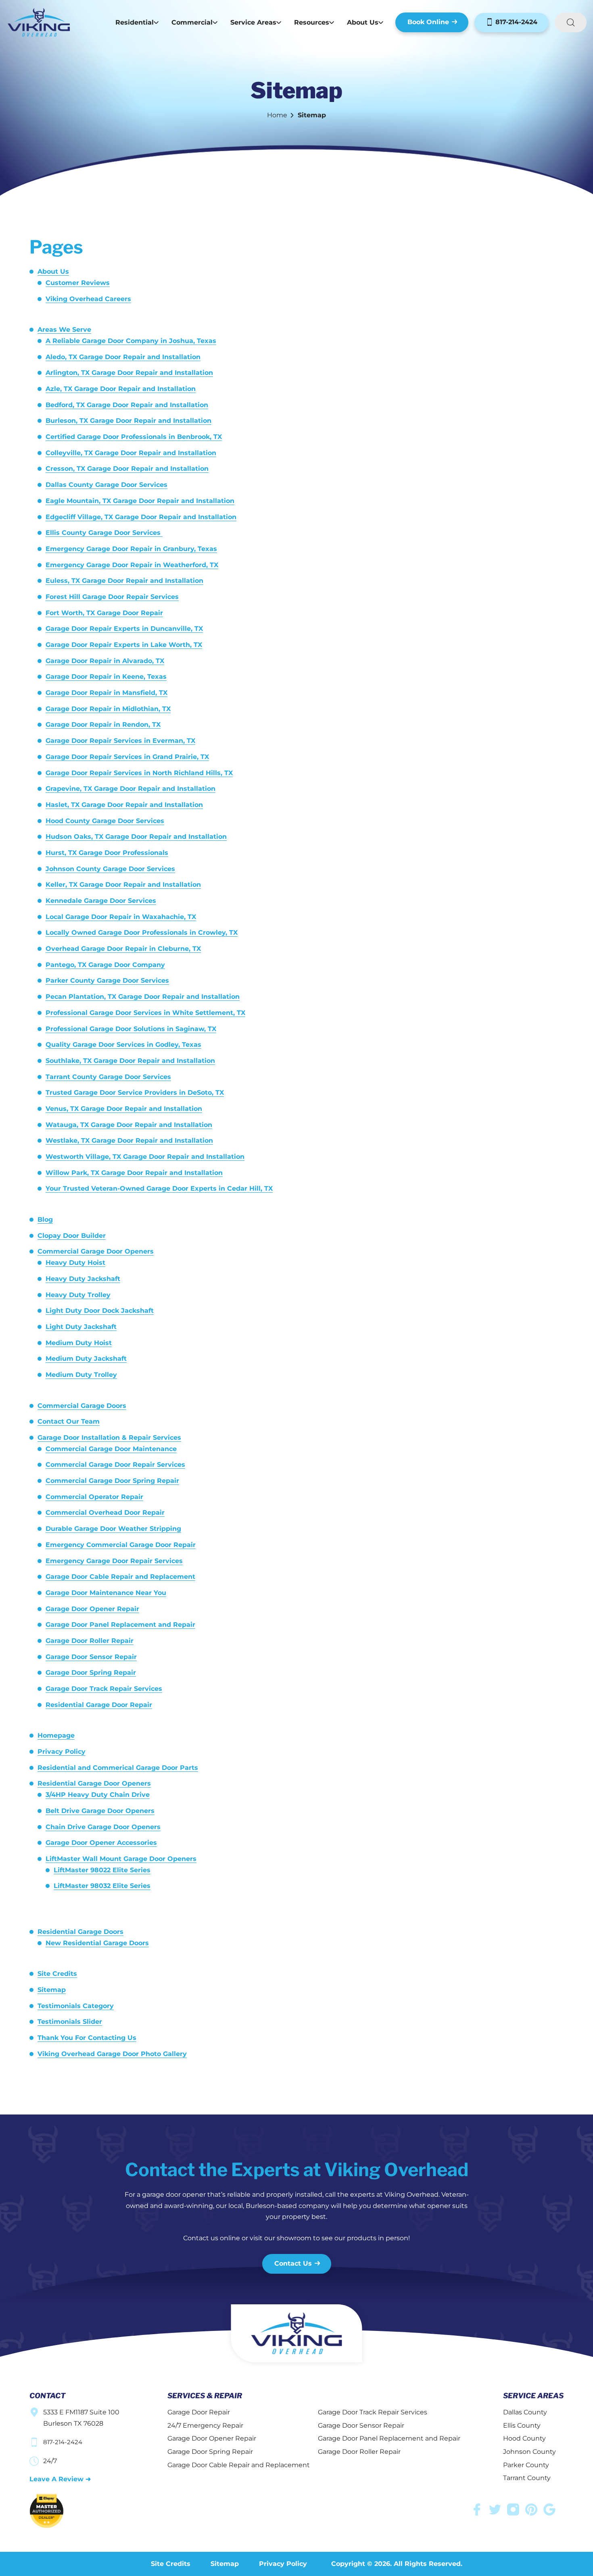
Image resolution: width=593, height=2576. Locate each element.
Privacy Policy (62, 1752)
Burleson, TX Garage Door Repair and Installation (128, 421)
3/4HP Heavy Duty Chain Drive (98, 1795)
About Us (363, 22)
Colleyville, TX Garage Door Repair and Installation (131, 453)
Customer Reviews (78, 283)
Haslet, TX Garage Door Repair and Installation (124, 805)
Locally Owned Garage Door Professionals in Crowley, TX (142, 932)
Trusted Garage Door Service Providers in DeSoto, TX (135, 1093)
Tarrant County (527, 2478)
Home (277, 115)
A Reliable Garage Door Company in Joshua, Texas (131, 341)
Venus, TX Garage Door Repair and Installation (124, 1109)
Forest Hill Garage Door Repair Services (112, 597)
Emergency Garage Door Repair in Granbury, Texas (131, 549)
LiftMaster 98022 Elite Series (102, 1870)
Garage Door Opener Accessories (101, 1843)
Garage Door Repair (199, 2412)
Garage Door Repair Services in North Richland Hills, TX (139, 773)
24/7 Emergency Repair (205, 2425)
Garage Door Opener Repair (92, 1609)
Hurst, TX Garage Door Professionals (107, 853)
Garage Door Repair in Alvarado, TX (105, 661)
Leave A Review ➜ (60, 2479)
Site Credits (57, 1974)
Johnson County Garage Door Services (110, 869)
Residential (135, 22)
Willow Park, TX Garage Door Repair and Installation (134, 1173)
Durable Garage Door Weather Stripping (113, 1529)
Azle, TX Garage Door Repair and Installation (121, 389)
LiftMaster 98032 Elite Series (102, 1886)
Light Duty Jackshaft (81, 1327)
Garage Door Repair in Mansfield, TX (106, 693)
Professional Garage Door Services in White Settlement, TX (145, 1013)
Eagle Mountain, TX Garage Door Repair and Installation (140, 501)
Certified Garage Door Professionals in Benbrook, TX (134, 437)
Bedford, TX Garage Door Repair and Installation (127, 405)
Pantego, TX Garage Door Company (105, 965)
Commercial (192, 22)
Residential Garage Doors (80, 1932)
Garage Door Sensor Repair (91, 1657)
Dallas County (525, 2412)
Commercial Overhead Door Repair (105, 1513)
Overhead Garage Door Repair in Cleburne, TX (123, 949)
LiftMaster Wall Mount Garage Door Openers (121, 1859)
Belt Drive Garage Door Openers (100, 1811)
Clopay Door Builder (72, 1236)
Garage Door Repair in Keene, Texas (106, 677)
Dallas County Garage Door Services (106, 485)
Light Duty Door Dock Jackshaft (100, 1311)
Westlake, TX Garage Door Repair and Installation (129, 1140)
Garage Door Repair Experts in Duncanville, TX (124, 629)
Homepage (56, 1735)
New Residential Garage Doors (97, 1943)
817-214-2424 (515, 22)
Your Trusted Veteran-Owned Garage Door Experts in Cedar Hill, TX (159, 1188)
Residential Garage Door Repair (99, 1705)
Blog (45, 1219)
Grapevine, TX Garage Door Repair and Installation (131, 789)
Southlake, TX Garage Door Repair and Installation (130, 1061)
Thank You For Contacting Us (87, 2038)
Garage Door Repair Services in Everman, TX (120, 741)
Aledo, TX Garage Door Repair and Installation (123, 357)
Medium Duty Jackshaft (86, 1359)
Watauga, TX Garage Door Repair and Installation (129, 1125)
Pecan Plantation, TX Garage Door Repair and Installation (143, 997)
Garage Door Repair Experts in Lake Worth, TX (124, 645)
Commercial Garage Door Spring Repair (112, 1481)
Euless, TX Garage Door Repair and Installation (124, 581)
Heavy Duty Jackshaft (83, 1279)
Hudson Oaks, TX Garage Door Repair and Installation (136, 837)
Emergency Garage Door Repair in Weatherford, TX (132, 565)
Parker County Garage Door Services (107, 980)
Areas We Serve (64, 330)
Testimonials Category (76, 2006)
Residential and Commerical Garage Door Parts (118, 1768)
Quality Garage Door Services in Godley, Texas (123, 1045)
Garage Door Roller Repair (90, 1641)
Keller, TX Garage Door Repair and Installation (123, 885)
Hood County (524, 2438)
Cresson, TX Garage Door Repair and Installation (127, 469)
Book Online (428, 22)
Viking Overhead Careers (88, 299)
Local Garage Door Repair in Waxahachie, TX (121, 917)
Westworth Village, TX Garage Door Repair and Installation (145, 1157)
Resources (312, 22)
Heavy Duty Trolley (78, 1295)
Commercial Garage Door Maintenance (111, 1449)
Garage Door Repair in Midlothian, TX (108, 709)
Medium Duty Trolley (81, 1375)
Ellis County (522, 2425)
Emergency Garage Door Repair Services (114, 1561)
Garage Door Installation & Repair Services (109, 1438)
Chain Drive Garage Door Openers (103, 1827)
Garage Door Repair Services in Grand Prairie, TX (127, 757)
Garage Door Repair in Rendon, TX (103, 725)
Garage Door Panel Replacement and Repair (120, 1625)
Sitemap (52, 1990)
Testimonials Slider (70, 2022)
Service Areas (253, 22)
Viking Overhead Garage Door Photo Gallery (112, 2054)
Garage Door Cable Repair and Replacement (120, 1577)
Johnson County (529, 2452)
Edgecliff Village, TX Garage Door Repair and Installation (141, 517)
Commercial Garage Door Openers (96, 1251)
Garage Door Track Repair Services (104, 1689)
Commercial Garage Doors (82, 1406)
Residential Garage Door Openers (94, 1783)
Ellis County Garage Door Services (104, 533)
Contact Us (293, 2263)
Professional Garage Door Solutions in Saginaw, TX (131, 1029)
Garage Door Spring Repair (91, 1673)
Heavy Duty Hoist (75, 1263)
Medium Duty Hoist (79, 1343)
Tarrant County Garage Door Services (108, 1077)
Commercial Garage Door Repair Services (115, 1465)
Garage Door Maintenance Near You (106, 1593)
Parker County (526, 2465)
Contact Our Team (69, 1421)
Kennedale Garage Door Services (101, 901)
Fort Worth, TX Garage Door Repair (104, 613)
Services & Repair (205, 2396)
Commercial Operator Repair (94, 1497)
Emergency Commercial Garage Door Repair (121, 1545)
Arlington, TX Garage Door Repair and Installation (129, 373)
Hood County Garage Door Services (105, 821)
